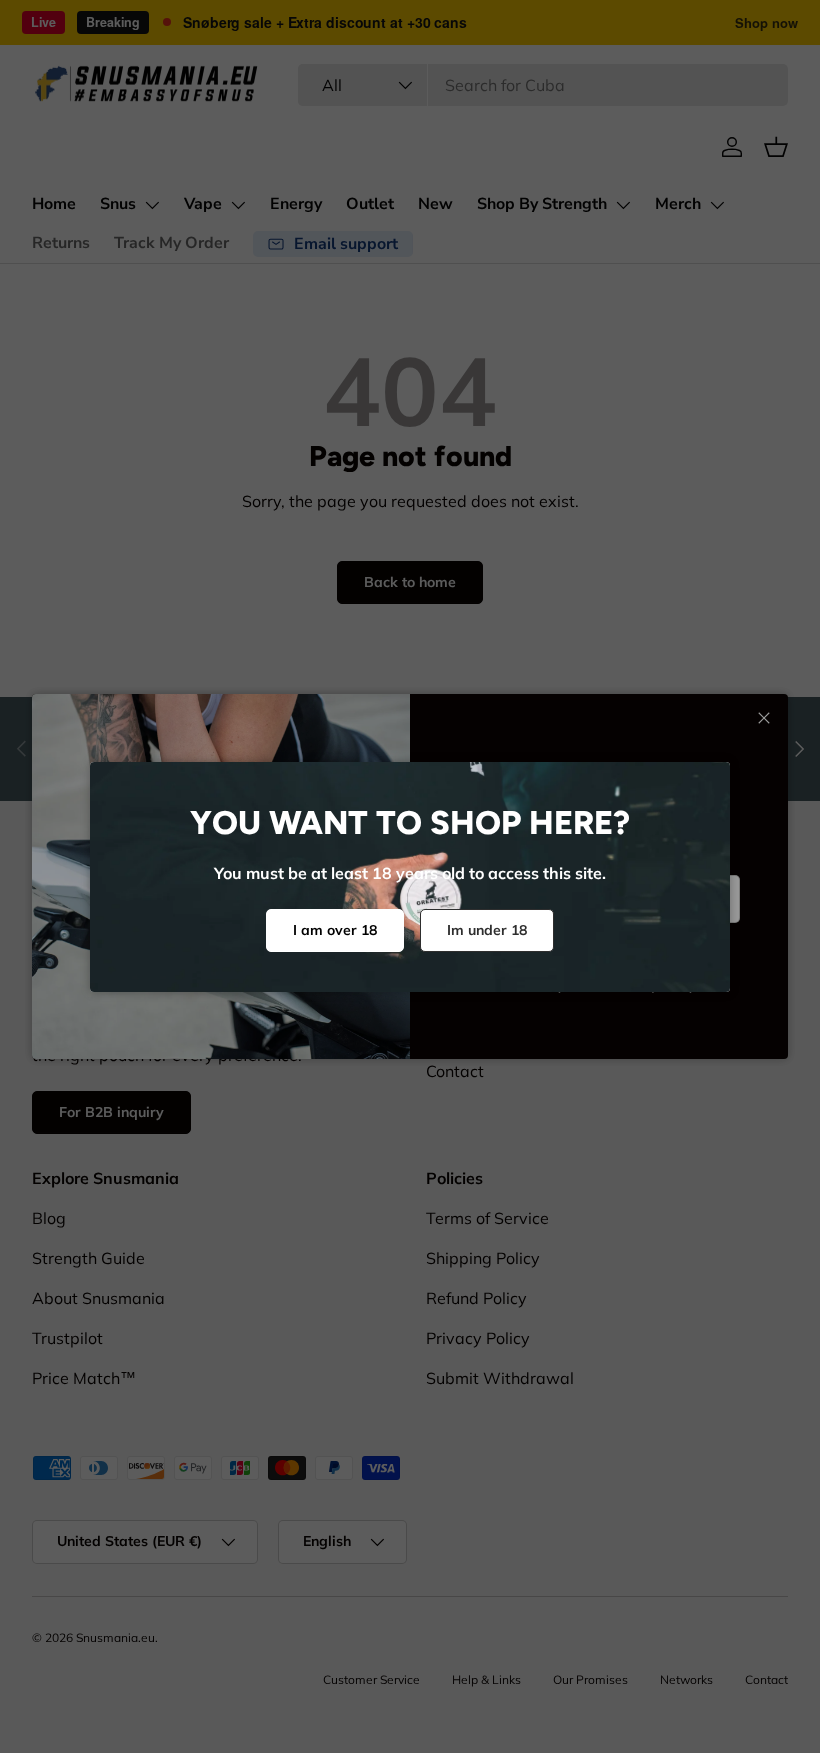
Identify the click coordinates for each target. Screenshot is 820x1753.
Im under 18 (487, 930)
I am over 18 (335, 930)
